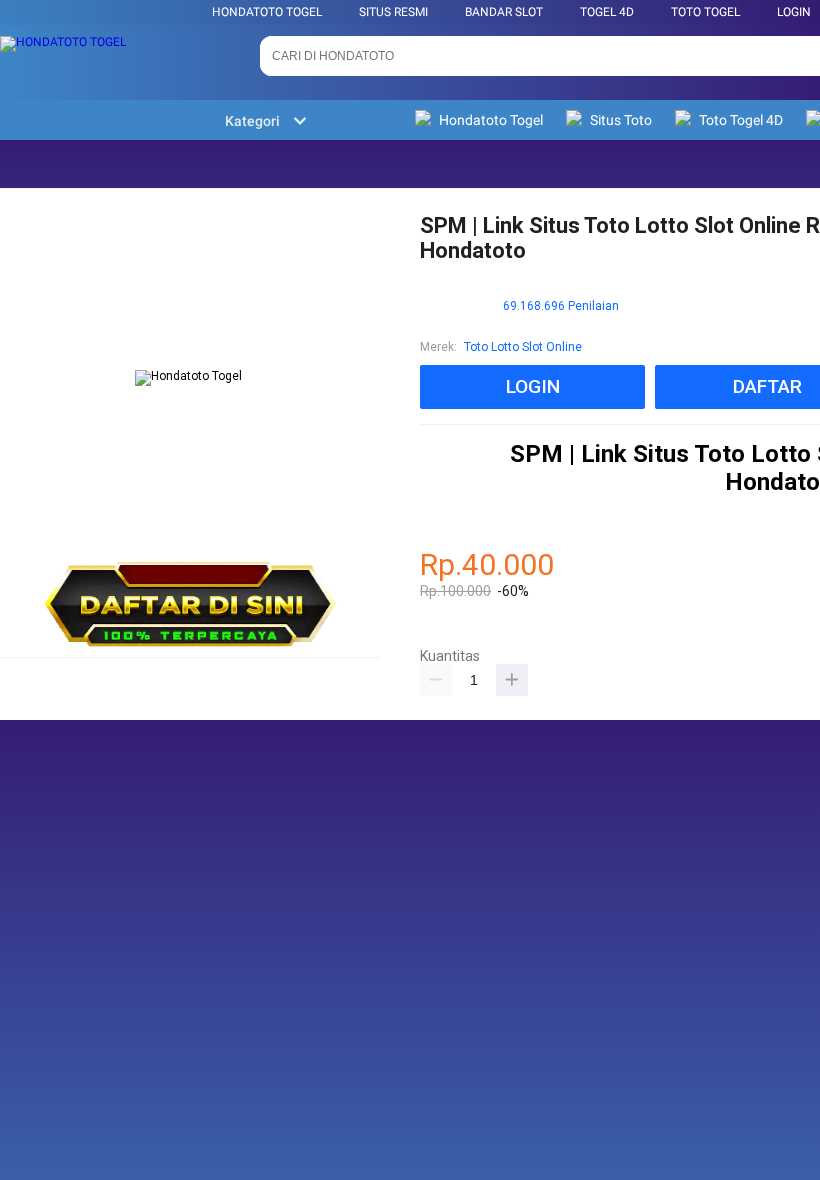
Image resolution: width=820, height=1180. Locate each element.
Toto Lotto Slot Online (523, 347)
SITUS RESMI (393, 12)
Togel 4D (607, 12)
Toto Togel (705, 12)
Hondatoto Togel (267, 12)
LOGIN (794, 12)
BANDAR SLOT (504, 12)
